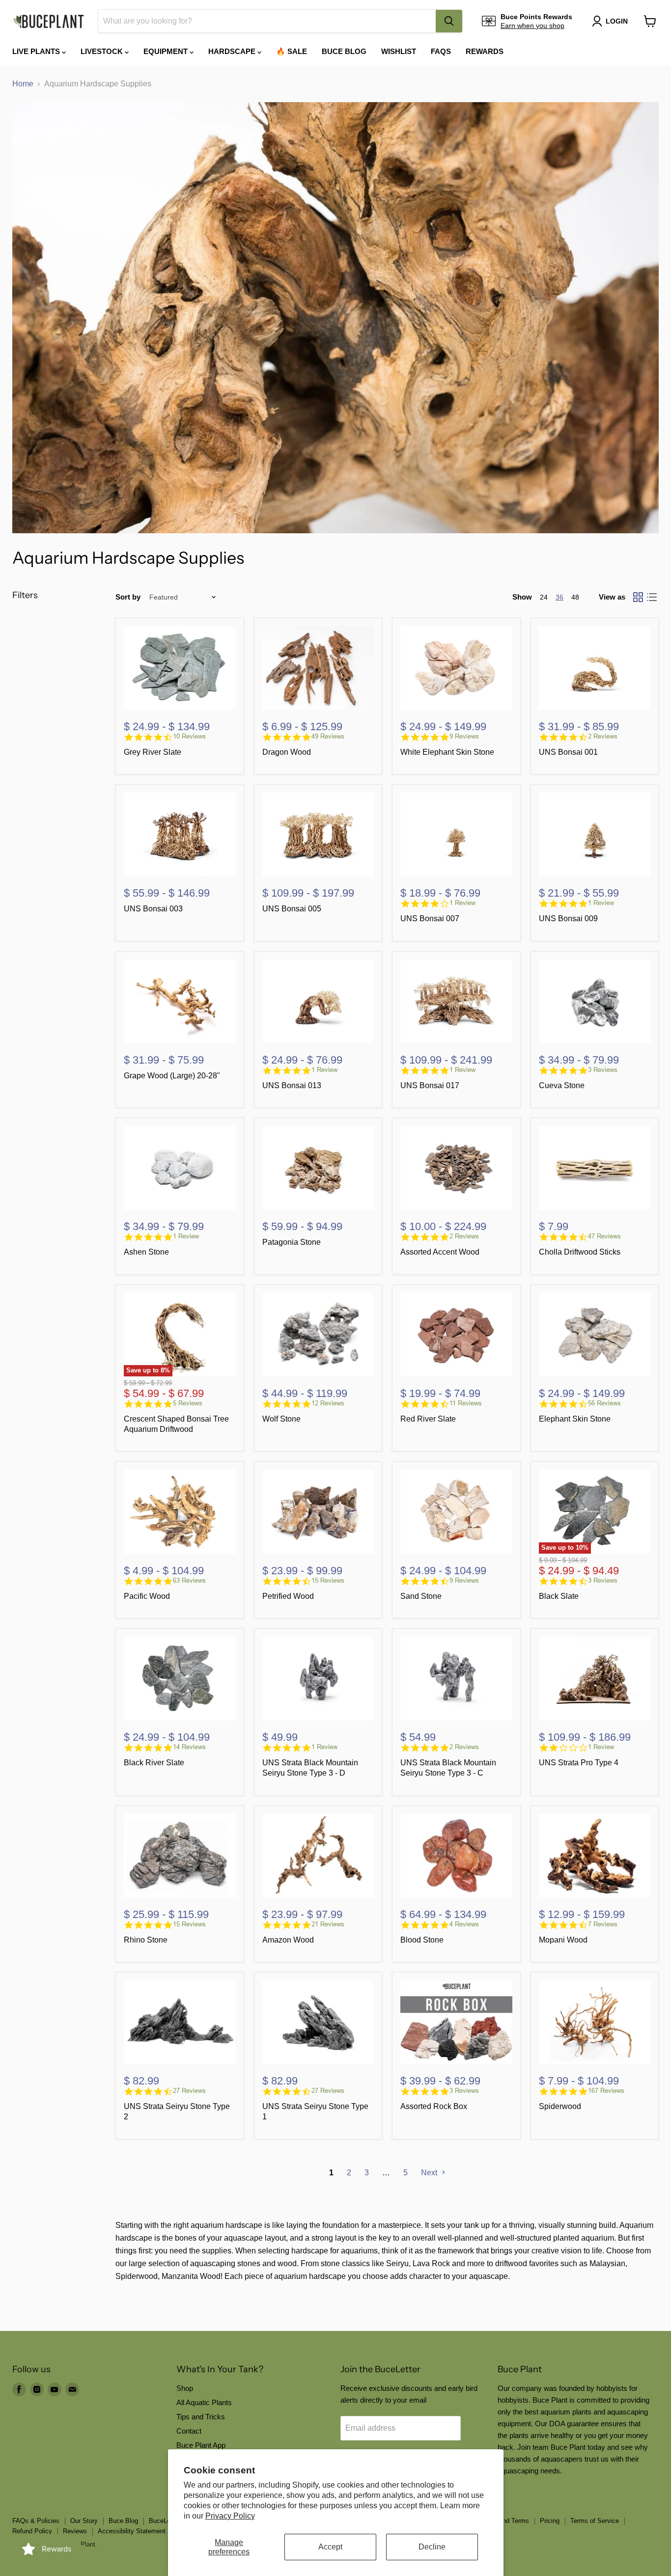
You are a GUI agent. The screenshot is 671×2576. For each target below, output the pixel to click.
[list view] (652, 597)
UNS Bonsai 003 (153, 909)
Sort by (128, 597)
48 (575, 597)
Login (617, 21)
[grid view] (638, 597)
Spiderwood (560, 2106)
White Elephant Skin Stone (447, 752)
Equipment (167, 51)
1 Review (462, 903)
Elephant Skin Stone (575, 1419)
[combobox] (267, 21)
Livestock (103, 51)
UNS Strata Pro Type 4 (579, 1763)
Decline (432, 2547)
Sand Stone (421, 1596)
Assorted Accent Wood (440, 1252)
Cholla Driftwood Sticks (580, 1252)
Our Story (84, 2521)
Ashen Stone (146, 1252)
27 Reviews (189, 2091)
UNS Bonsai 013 (292, 1085)
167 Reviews (606, 2091)
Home (23, 84)
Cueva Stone (562, 1085)
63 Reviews (189, 1580)
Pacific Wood (147, 1596)
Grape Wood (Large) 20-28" (172, 1076)
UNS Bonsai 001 (568, 752)
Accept (330, 2547)
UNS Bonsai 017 (430, 1085)
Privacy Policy (230, 2516)
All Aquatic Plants (204, 2402)
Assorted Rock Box (434, 2106)
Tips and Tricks (201, 2417)
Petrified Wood (288, 1596)
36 (559, 597)
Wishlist (399, 51)
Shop (185, 2388)
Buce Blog (344, 51)
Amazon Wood (288, 1940)
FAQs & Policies (36, 2521)
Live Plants (37, 51)
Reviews (75, 2531)
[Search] (449, 21)
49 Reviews (328, 736)
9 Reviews (464, 736)
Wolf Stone (281, 1419)
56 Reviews (604, 1403)
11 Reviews (466, 1403)
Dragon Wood (287, 752)
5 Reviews (188, 1403)
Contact (189, 2431)
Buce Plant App (201, 2445)
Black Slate (559, 1596)
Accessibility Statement (132, 2531)
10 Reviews (189, 736)
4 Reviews (464, 1924)
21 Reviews (328, 1924)
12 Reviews (328, 1403)
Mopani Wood (563, 1940)
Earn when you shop (532, 26)
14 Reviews (189, 1747)
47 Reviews (604, 1236)
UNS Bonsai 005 (292, 909)
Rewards (485, 51)
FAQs (441, 51)
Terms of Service (595, 2521)
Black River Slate (154, 1763)
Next (430, 2173)
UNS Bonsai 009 (568, 918)
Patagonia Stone (292, 1242)
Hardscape (233, 51)
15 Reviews (328, 1580)
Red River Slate (428, 1419)
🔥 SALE (292, 51)
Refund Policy (32, 2531)
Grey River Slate (153, 752)
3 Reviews (603, 1070)
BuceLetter (164, 2521)
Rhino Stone (146, 1940)
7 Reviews (603, 1924)
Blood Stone (422, 1940)
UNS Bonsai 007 (430, 918)
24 (544, 597)
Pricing (550, 2521)
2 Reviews (603, 736)
